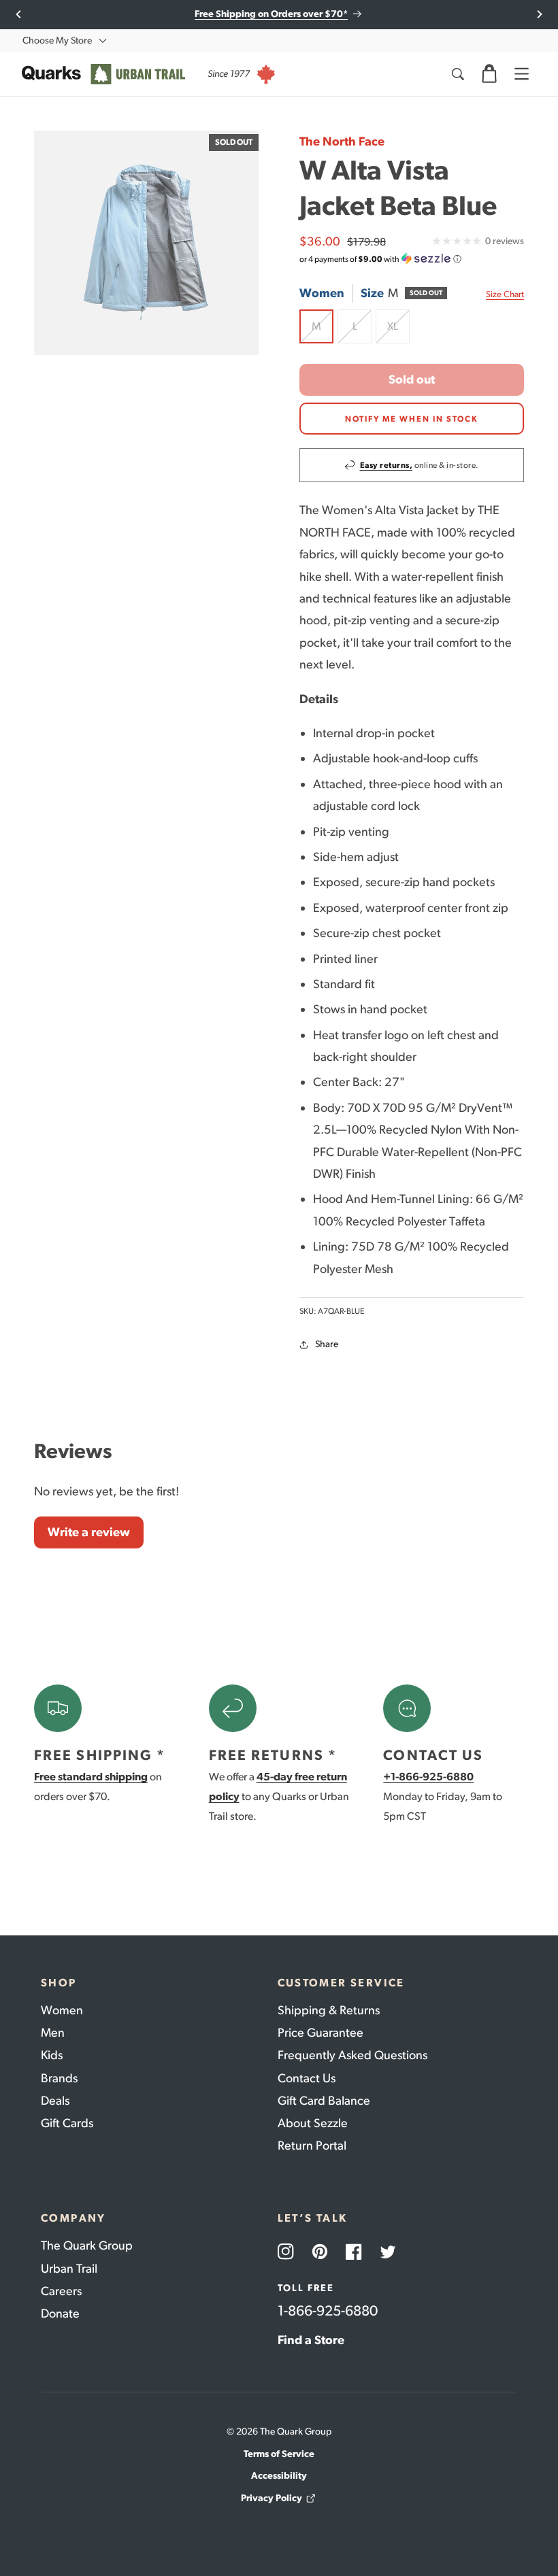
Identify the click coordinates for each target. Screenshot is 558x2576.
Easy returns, (387, 465)
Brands (59, 2078)
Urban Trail (69, 2269)
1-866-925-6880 (328, 2310)
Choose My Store (57, 40)
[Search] (457, 74)
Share (327, 1344)
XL (398, 332)
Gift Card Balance (324, 2101)
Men (53, 2033)
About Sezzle (313, 2123)
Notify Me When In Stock (412, 419)
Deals (55, 2101)
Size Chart (505, 294)
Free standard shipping (91, 1777)
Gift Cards (67, 2123)
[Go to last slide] (19, 14)
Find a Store (311, 2340)
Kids (52, 2055)
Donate (60, 2314)
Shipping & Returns (329, 2010)
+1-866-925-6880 (428, 1777)
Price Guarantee (321, 2033)
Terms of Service (279, 2454)
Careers (61, 2291)
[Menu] (521, 74)
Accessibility (279, 2476)
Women (62, 2010)
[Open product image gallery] (146, 243)
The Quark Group (87, 2245)
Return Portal (312, 2146)
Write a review (89, 1532)
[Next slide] (539, 14)
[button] (489, 74)
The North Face (342, 141)
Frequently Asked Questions (352, 2055)
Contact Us (307, 2078)
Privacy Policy (272, 2498)
